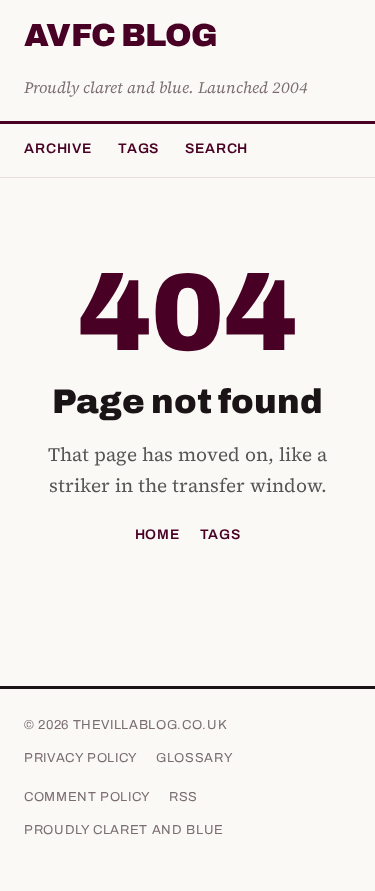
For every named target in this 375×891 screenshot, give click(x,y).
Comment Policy (87, 797)
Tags (138, 148)
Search (216, 148)
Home (157, 534)
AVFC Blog (120, 36)
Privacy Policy (81, 758)
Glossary (194, 758)
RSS (183, 797)
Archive (58, 148)
